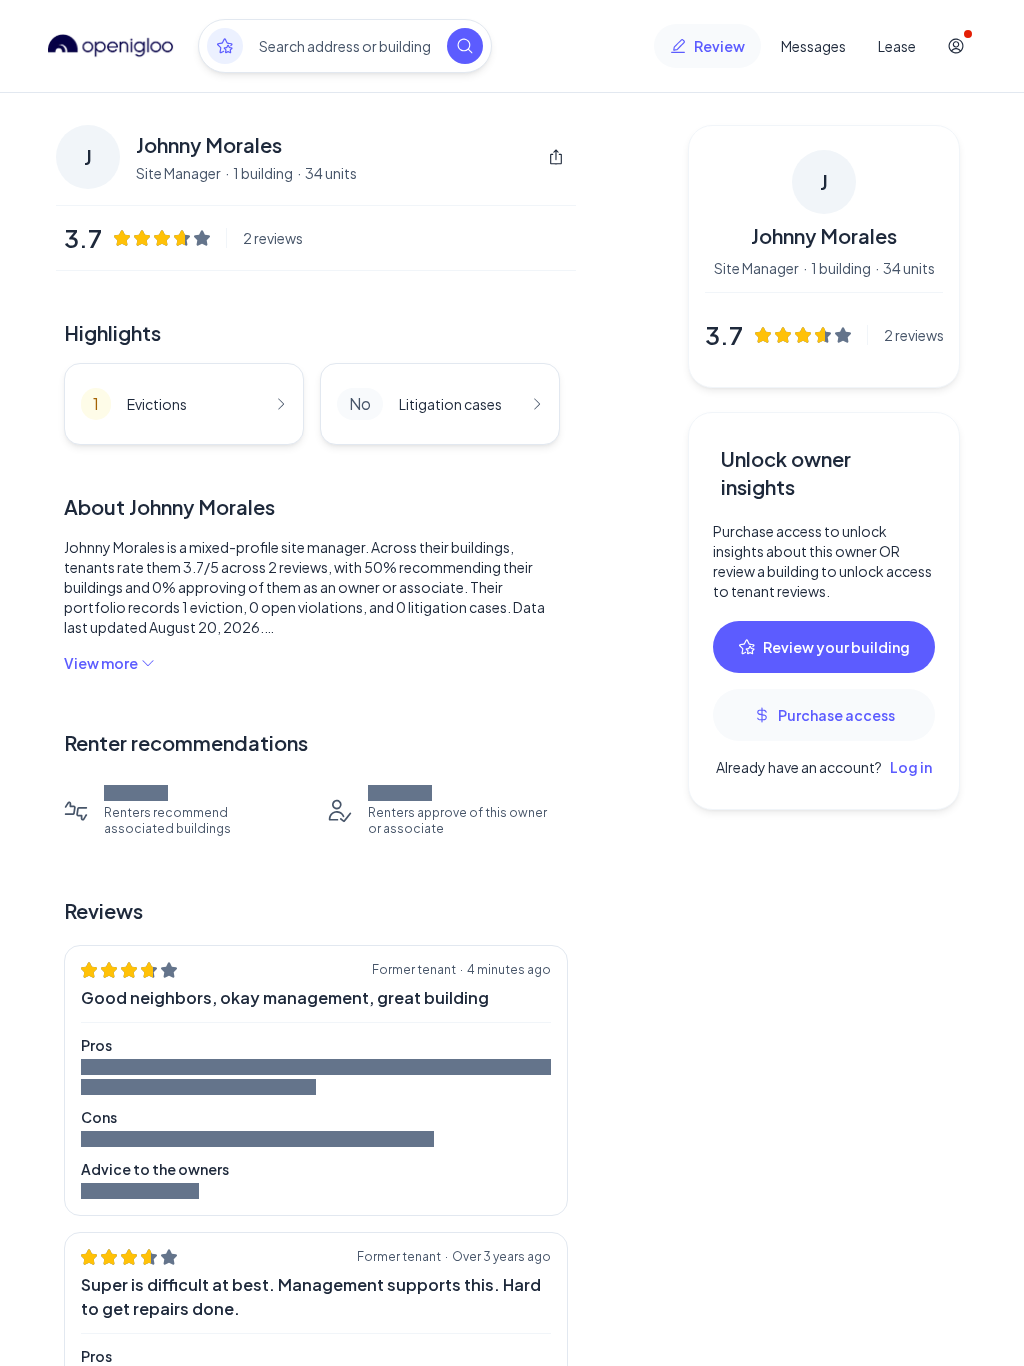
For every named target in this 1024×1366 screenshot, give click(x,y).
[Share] (556, 157)
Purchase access (836, 715)
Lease (897, 46)
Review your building (836, 647)
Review (719, 46)
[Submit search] (465, 46)
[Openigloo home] (111, 46)
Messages (813, 46)
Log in (911, 767)
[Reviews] (225, 46)
